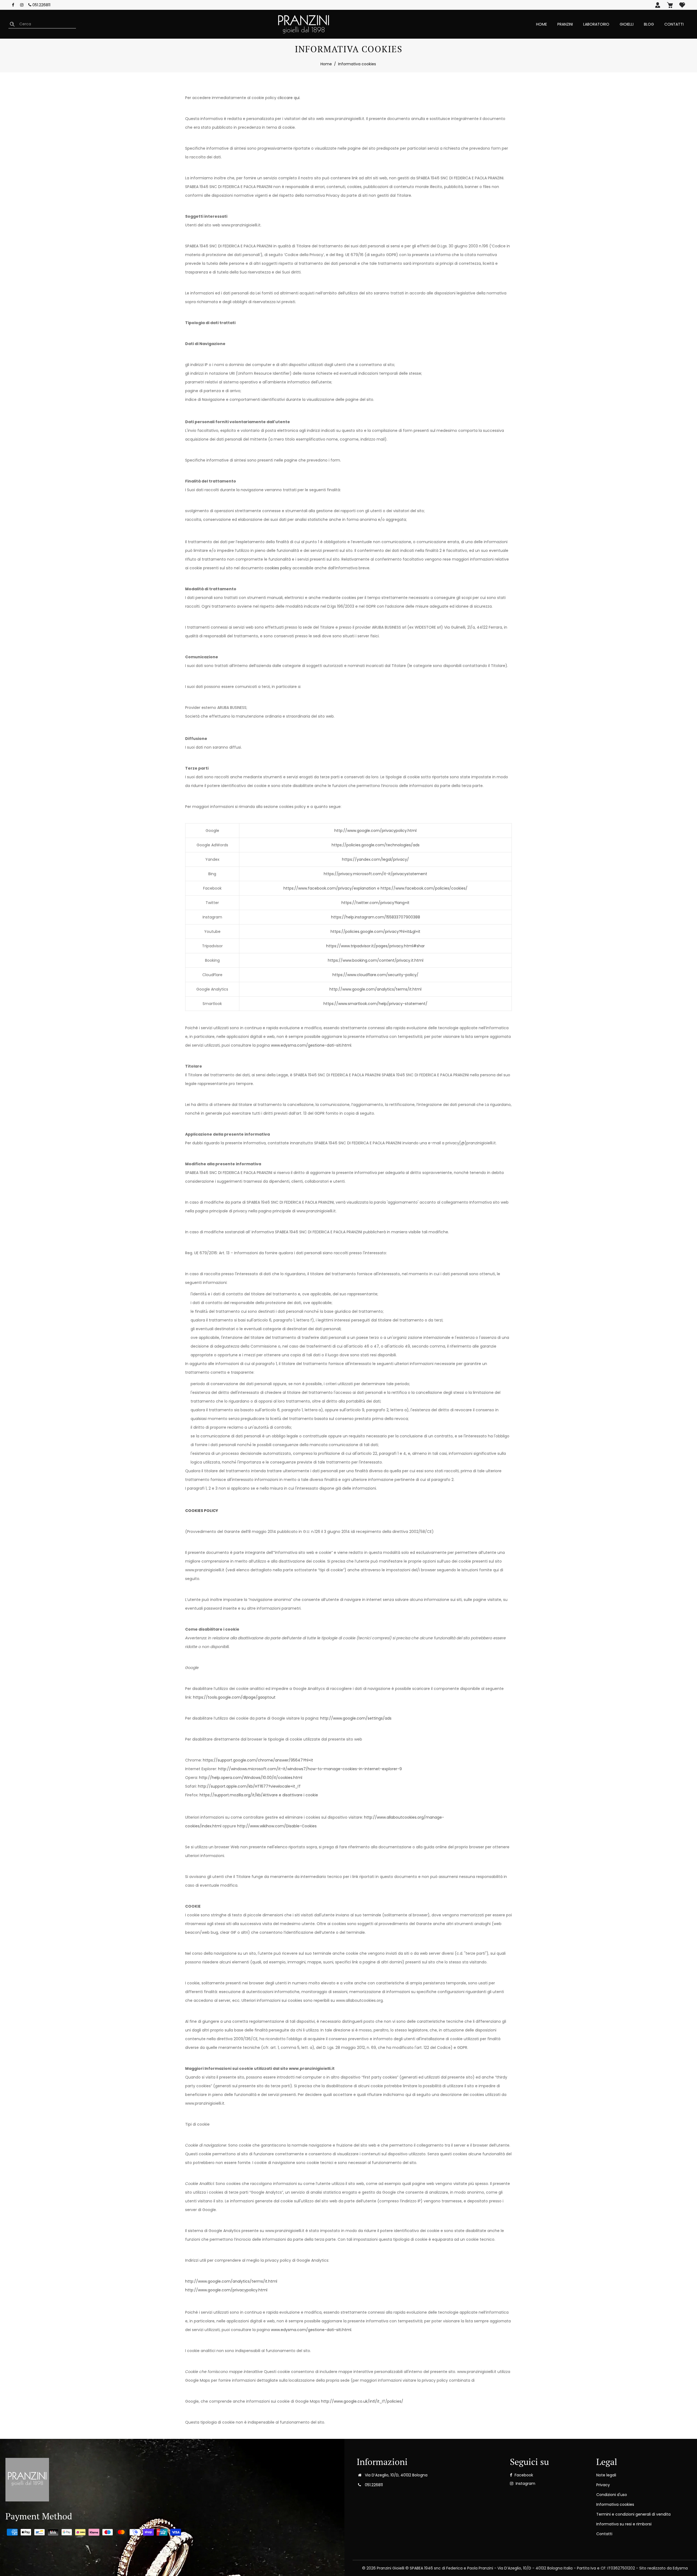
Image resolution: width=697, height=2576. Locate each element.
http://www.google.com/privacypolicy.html (375, 831)
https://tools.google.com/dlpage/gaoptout (234, 1697)
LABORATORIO (596, 24)
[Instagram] (22, 5)
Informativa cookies (615, 2504)
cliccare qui (288, 98)
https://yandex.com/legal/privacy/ (375, 859)
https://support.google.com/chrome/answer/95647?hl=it (258, 1760)
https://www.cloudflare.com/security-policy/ (375, 975)
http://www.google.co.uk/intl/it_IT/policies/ (362, 2401)
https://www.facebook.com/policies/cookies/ (424, 888)
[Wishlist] (682, 5)
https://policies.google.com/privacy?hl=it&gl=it (375, 932)
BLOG (649, 24)
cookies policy (278, 568)
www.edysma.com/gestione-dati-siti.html (311, 1045)
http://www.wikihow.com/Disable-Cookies (277, 1826)
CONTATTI (674, 24)
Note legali (606, 2475)
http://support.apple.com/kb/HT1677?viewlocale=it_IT (249, 1786)
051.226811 (41, 5)
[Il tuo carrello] (670, 5)
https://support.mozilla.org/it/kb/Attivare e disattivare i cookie (259, 1795)
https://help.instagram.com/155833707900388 (376, 917)
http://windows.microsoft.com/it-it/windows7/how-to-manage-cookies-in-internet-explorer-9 (310, 1769)
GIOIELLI (627, 24)
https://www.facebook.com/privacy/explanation (330, 888)
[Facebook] (13, 5)
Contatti (604, 2534)
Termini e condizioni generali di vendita (633, 2514)
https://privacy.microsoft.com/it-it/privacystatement (375, 874)
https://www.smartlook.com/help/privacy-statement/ (375, 1004)
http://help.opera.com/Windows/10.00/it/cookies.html (251, 1778)
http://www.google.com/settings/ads (356, 1718)
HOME (542, 24)
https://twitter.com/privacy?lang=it (375, 903)
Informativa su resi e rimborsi (624, 2524)
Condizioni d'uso (612, 2495)
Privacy (603, 2485)
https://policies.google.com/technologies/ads (376, 845)
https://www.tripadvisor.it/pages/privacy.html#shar (375, 946)
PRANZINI (565, 24)
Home (326, 64)
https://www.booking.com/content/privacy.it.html (376, 960)
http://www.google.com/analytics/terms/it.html (375, 989)
